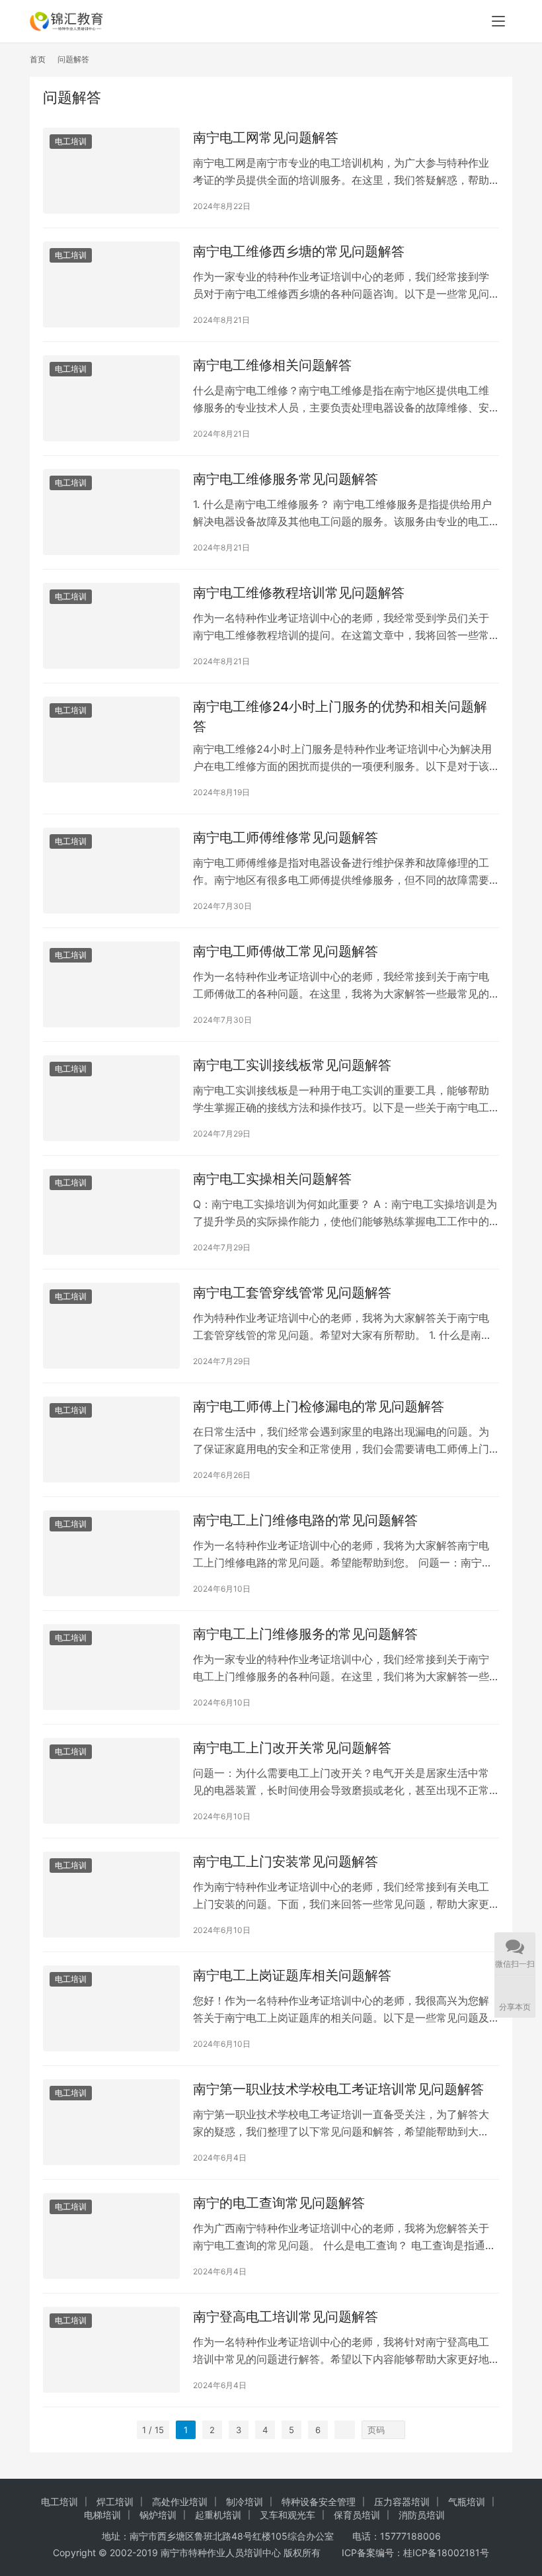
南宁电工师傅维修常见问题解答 (286, 837)
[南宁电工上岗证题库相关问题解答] (111, 2008)
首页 (38, 59)
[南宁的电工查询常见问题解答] (111, 2236)
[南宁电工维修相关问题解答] (111, 398)
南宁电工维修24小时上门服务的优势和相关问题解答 (340, 716)
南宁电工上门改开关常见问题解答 (292, 1748)
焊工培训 (115, 2502)
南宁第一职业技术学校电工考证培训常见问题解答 (338, 2089)
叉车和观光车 (288, 2515)
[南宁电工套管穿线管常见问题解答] (111, 1325)
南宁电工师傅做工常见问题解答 (286, 951)
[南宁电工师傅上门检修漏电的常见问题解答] (111, 1439)
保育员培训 (357, 2515)
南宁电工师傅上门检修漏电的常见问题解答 (319, 1406)
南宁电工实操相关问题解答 (272, 1179)
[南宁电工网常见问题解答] (111, 170)
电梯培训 (102, 2515)
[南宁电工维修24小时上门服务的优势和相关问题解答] (111, 739)
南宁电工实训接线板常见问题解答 (292, 1065)
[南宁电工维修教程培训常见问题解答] (111, 625)
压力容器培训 (402, 2502)
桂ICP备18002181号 (446, 2553)
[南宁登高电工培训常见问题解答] (111, 2349)
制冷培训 (245, 2502)
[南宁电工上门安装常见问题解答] (111, 1894)
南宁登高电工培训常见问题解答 (286, 2317)
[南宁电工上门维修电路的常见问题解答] (111, 1553)
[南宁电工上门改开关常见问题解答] (111, 1781)
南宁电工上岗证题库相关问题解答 (292, 1975)
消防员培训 (422, 2515)
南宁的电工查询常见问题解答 (279, 2203)
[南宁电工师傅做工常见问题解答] (111, 984)
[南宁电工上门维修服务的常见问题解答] (111, 1667)
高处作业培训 (180, 2502)
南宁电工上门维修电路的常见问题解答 (305, 1520)
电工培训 (71, 141)
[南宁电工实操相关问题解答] (111, 1212)
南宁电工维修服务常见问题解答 (286, 479)
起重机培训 (218, 2515)
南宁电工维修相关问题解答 (272, 365)
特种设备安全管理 (319, 2502)
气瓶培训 (467, 2502)
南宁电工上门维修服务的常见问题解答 (305, 1634)
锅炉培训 (158, 2515)
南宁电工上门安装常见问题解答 (286, 1862)
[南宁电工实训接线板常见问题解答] (111, 1098)
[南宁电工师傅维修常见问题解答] (111, 870)
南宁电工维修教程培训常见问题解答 (299, 593)
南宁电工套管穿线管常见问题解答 (292, 1293)
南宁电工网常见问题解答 (266, 138)
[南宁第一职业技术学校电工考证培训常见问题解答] (111, 2122)
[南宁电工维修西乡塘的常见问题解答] (111, 284)
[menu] (498, 21)
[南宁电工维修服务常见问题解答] (111, 512)
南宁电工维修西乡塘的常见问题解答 (299, 251)
